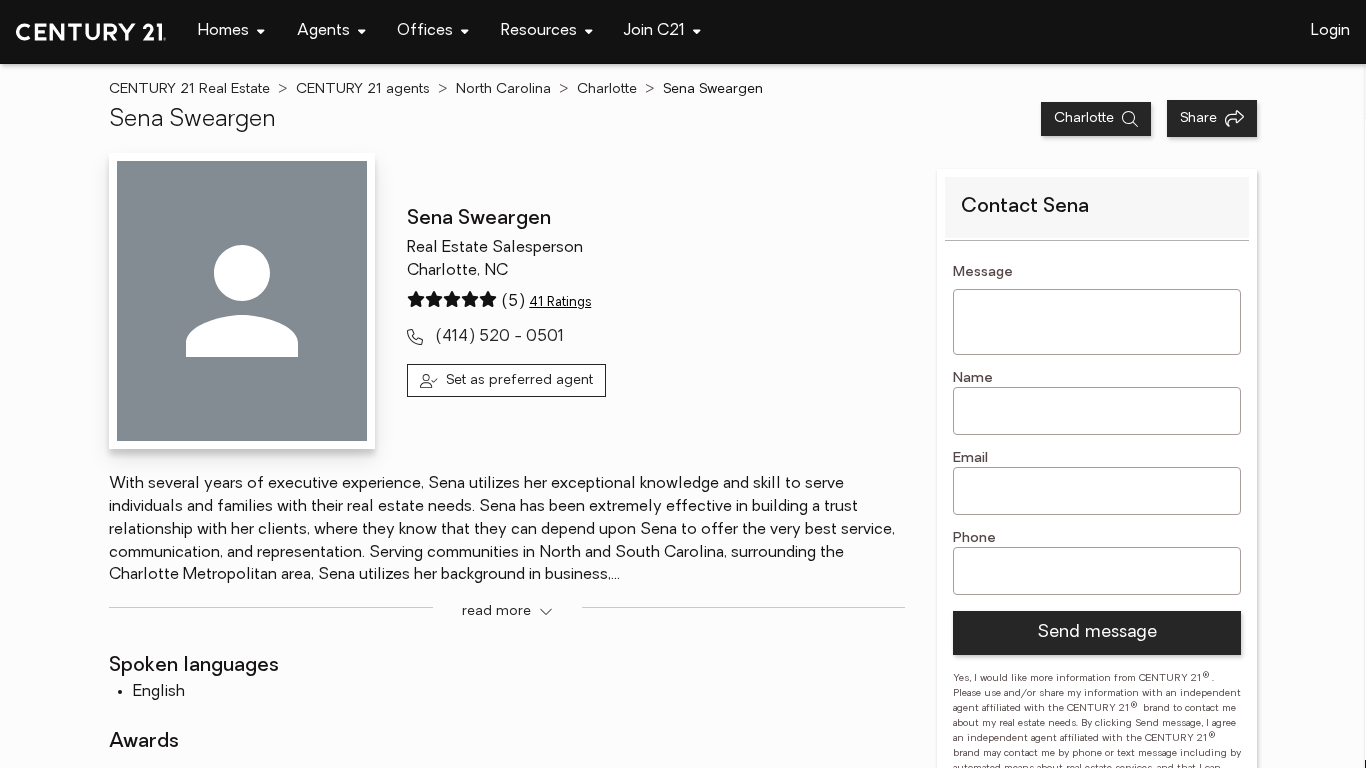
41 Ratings (560, 302)
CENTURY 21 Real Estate (189, 89)
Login (1330, 31)
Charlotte (607, 89)
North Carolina (503, 89)
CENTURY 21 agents (363, 89)
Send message (1097, 633)
